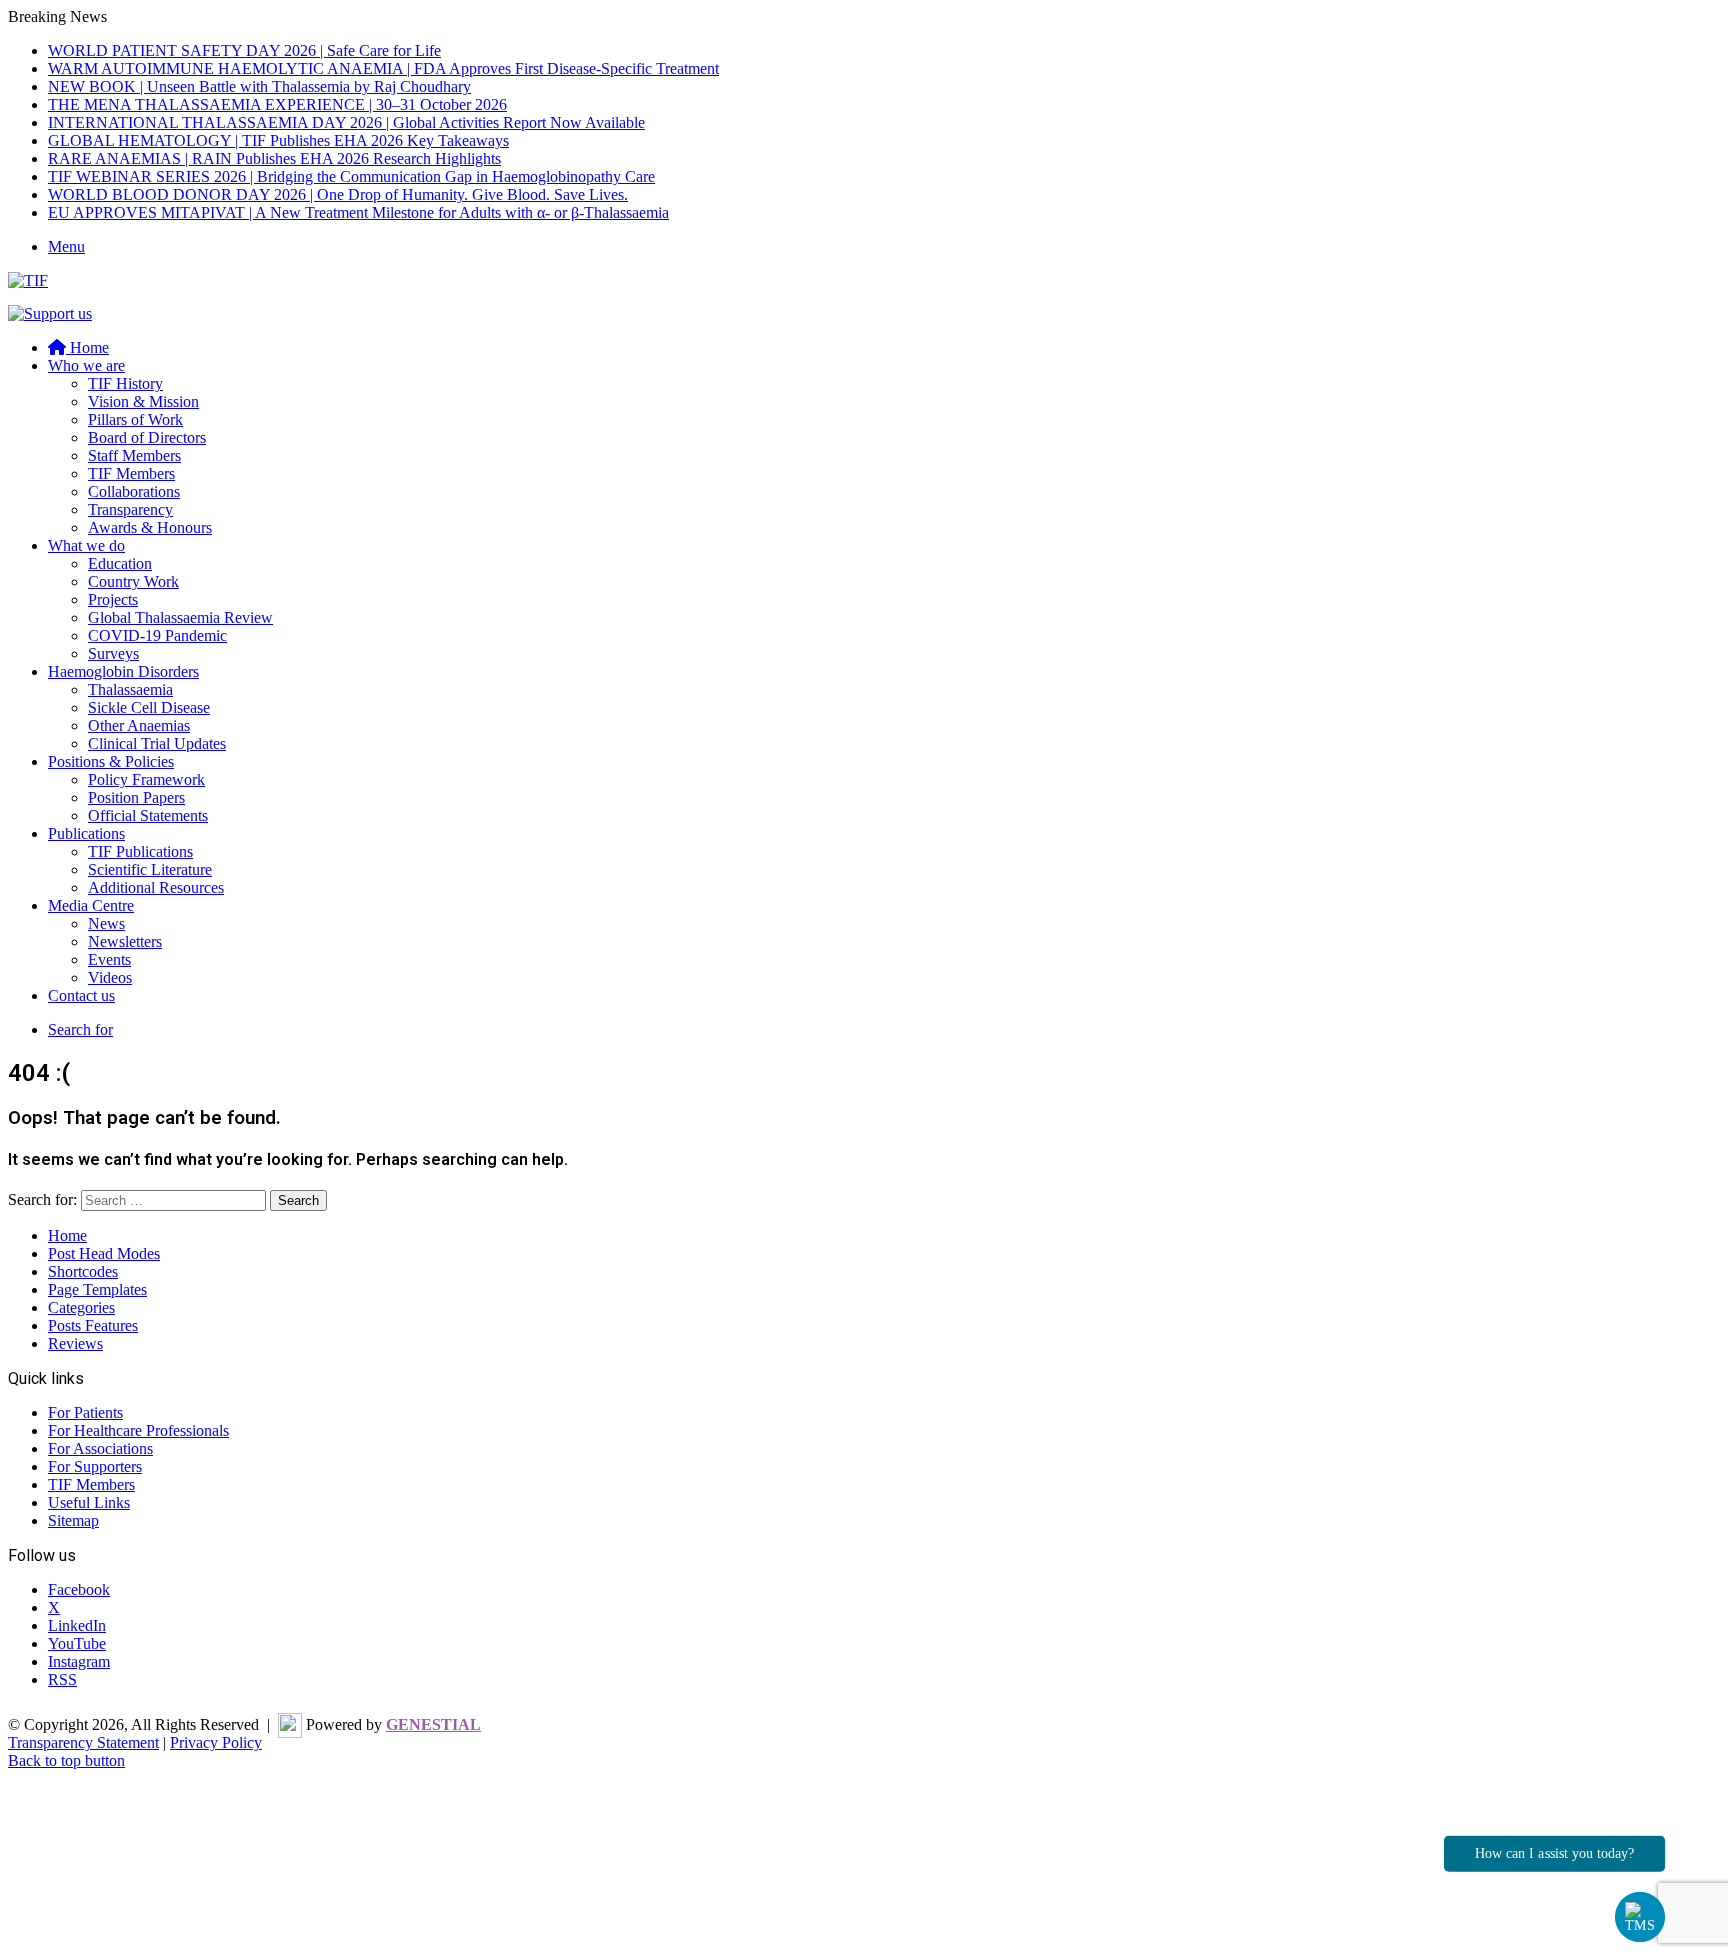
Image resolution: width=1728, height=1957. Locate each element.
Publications (86, 833)
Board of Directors (147, 437)
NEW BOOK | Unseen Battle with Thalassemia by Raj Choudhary (259, 86)
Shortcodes (83, 1271)
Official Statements (148, 815)
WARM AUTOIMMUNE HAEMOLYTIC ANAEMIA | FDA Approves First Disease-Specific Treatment (383, 68)
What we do (86, 545)
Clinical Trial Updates (157, 743)
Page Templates (97, 1289)
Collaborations (134, 491)
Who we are (86, 365)
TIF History (125, 383)
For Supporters (95, 1466)
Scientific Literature (150, 869)
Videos (110, 977)
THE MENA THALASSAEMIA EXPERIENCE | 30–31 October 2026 (277, 104)
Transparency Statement (83, 1742)
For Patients (85, 1412)
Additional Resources (156, 887)
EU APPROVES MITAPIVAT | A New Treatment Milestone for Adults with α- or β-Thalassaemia (358, 212)
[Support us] (50, 313)
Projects (113, 599)
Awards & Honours (150, 527)
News (106, 923)
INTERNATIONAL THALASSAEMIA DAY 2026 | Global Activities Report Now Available (346, 122)
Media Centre (91, 905)
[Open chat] (1640, 1917)
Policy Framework (146, 779)
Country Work (133, 581)
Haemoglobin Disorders (123, 671)
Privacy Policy (216, 1742)
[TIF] (28, 280)
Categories (81, 1307)
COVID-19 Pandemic (157, 635)
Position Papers (136, 797)
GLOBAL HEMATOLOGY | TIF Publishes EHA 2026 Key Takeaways (278, 140)
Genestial (433, 1724)
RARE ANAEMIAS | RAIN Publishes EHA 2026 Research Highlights (274, 158)
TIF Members (131, 473)
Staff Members (134, 455)
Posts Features (93, 1325)
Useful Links (89, 1502)
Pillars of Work (135, 419)
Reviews (75, 1343)
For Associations (100, 1448)
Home (67, 1235)
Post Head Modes (104, 1253)
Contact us (81, 995)
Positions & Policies (111, 761)
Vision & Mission (143, 401)
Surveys (113, 653)
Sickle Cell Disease (149, 707)
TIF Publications (140, 851)
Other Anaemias (139, 725)
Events (109, 959)
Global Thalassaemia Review (180, 617)
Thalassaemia (130, 689)
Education (120, 563)
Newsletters (125, 941)
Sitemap (73, 1520)
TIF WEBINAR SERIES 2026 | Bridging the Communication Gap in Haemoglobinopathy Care (351, 176)
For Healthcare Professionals (138, 1430)
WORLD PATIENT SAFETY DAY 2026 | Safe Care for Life (244, 50)
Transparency (130, 509)
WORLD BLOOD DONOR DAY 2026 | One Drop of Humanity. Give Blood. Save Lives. (338, 194)
